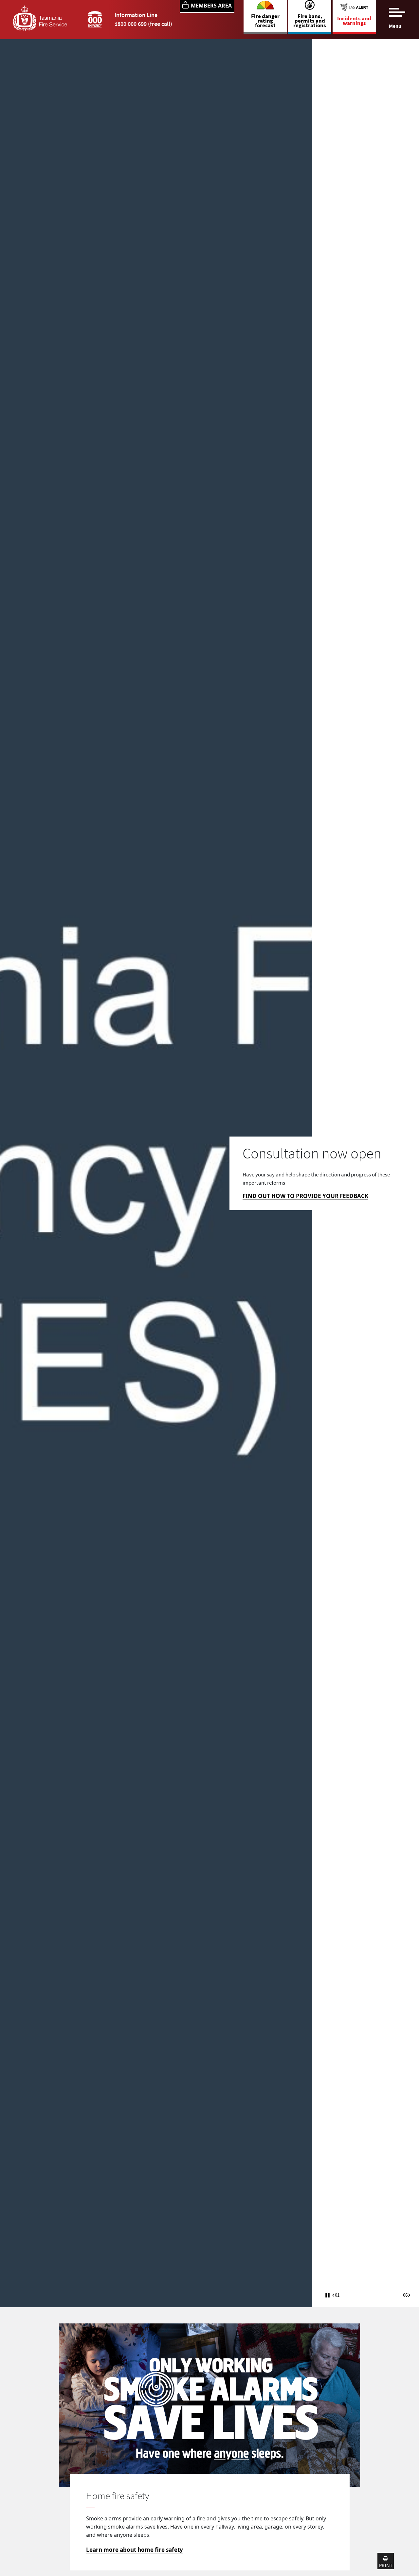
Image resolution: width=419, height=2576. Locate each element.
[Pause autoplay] (328, 2293)
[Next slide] (409, 2295)
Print (386, 2565)
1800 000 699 (131, 24)
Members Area (211, 6)
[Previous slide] (333, 2295)
